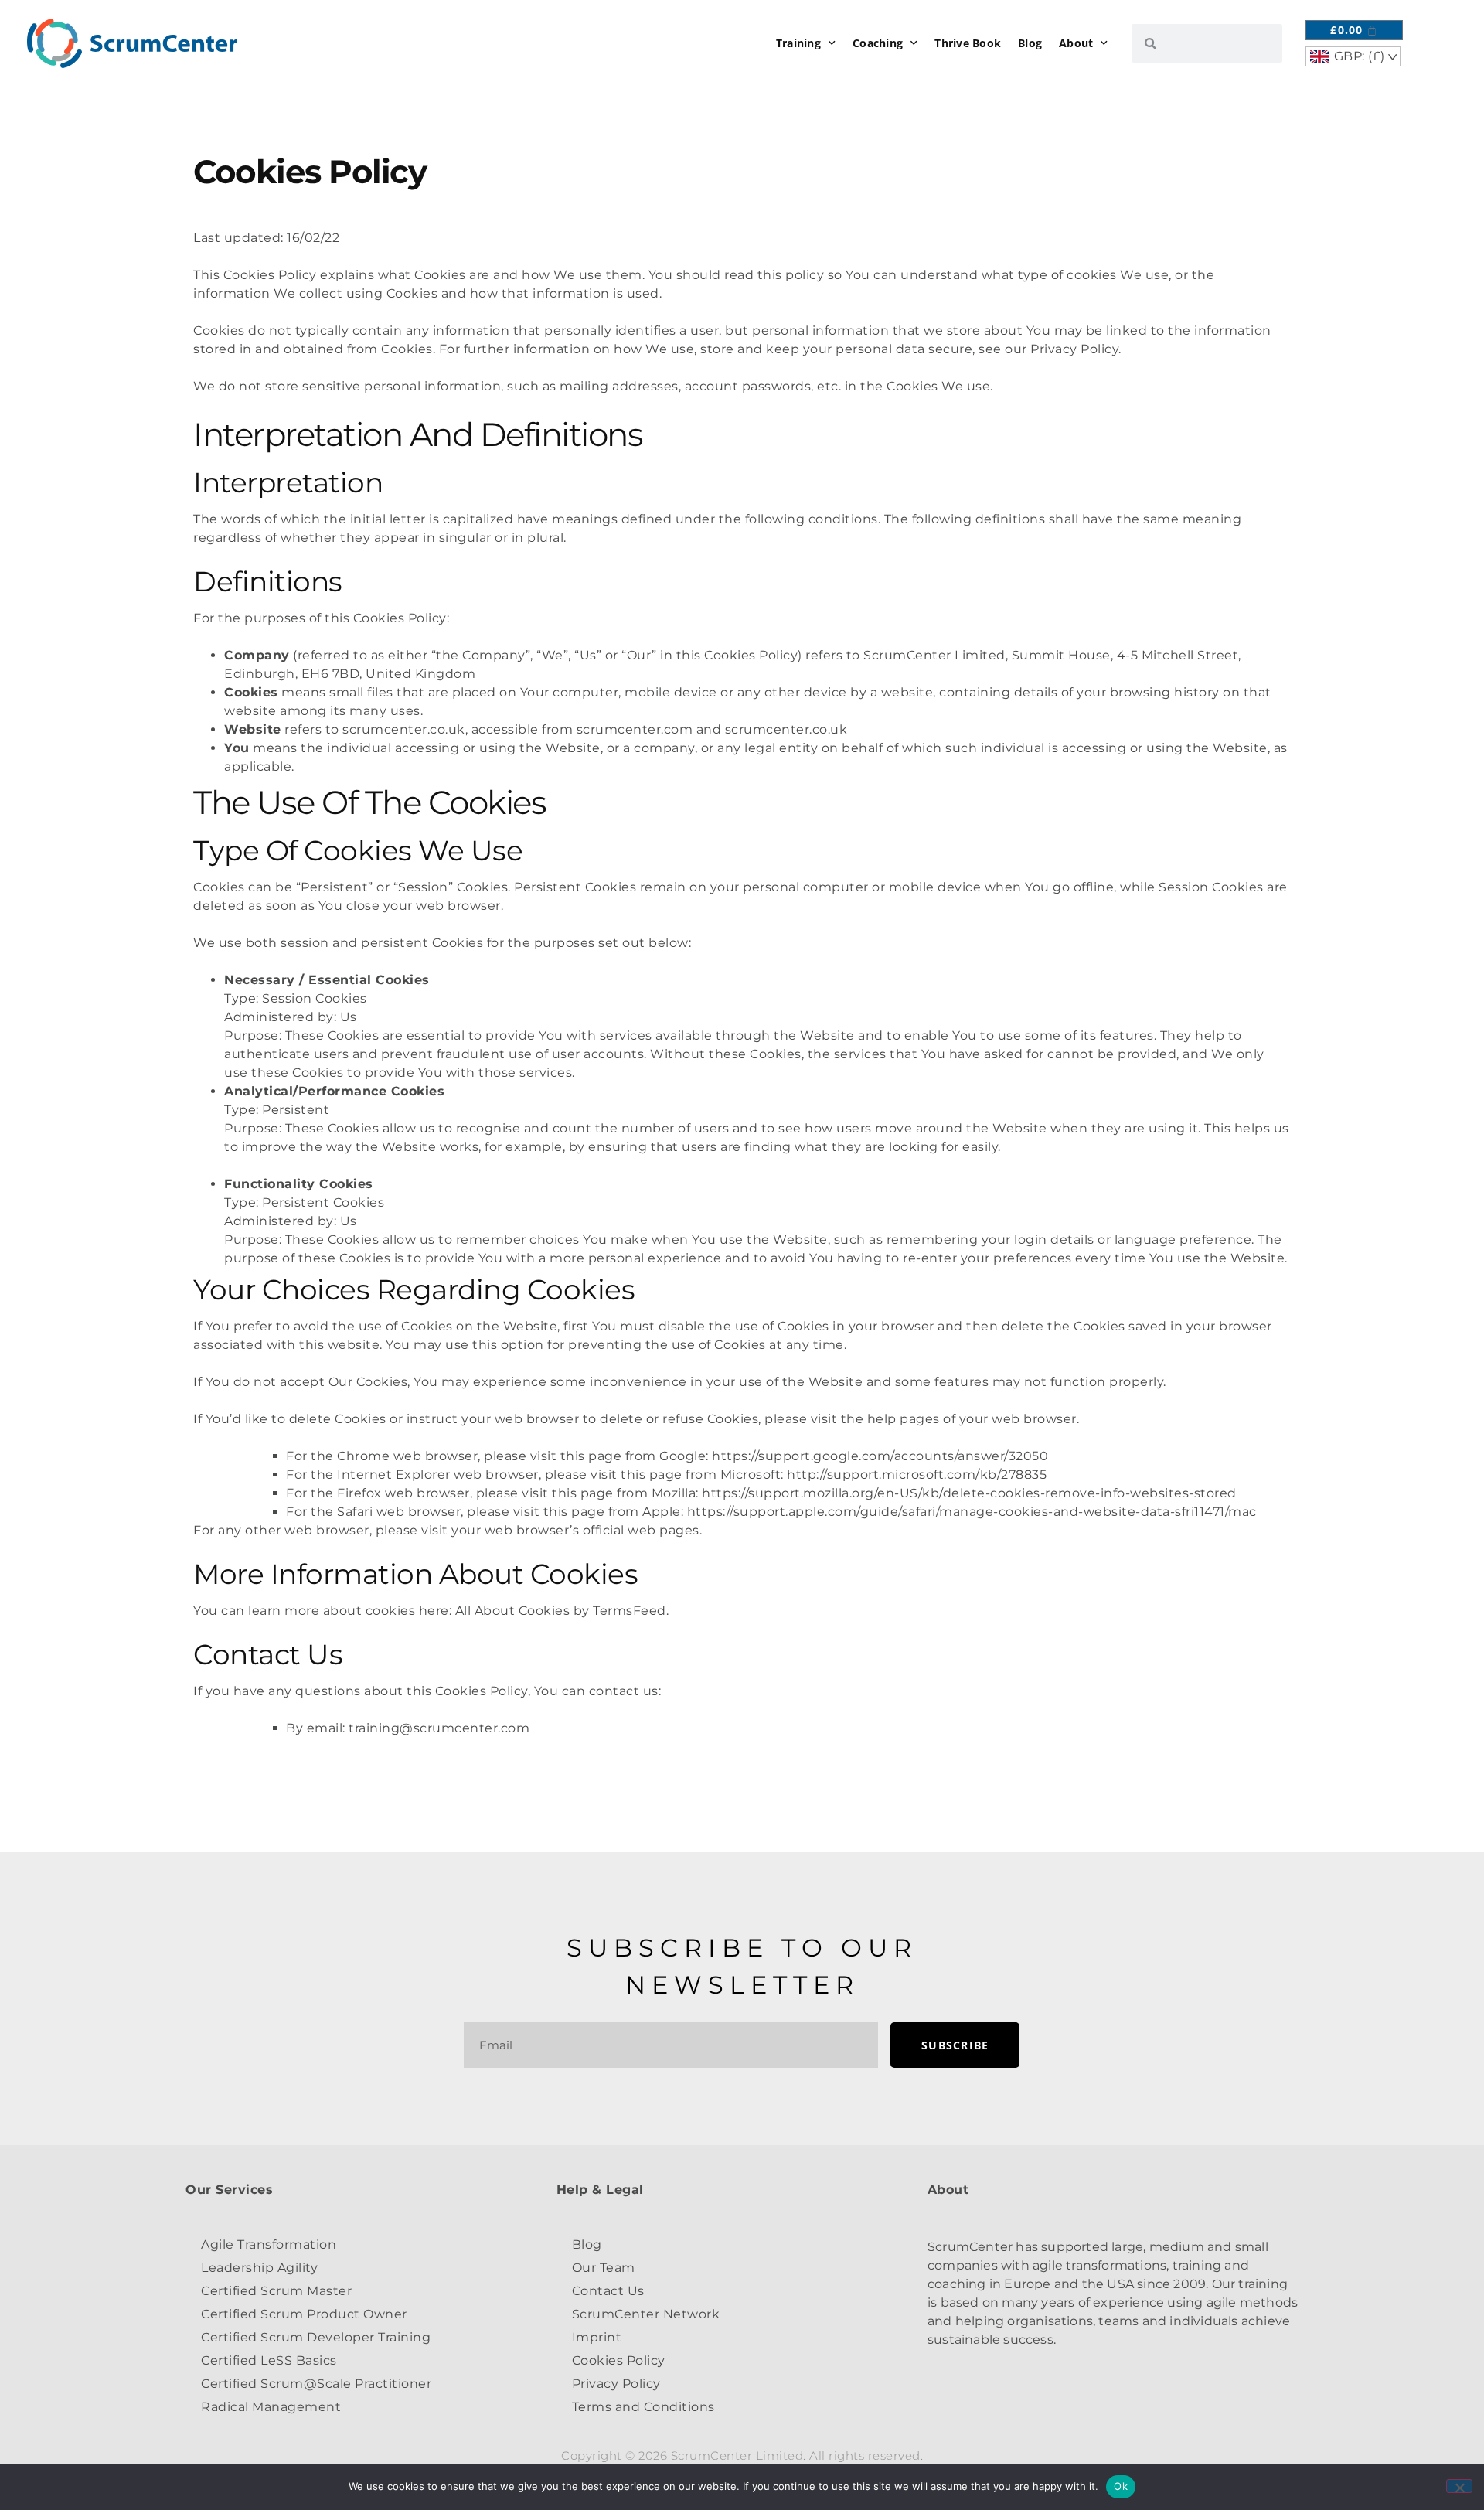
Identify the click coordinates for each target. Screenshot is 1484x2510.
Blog (1030, 43)
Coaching (878, 43)
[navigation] (1353, 56)
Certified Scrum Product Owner (304, 2314)
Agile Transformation (269, 2244)
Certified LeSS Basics (269, 2360)
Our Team (604, 2268)
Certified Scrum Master (276, 2291)
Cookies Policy (619, 2360)
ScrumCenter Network (646, 2314)
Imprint (597, 2337)
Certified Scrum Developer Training (316, 2337)
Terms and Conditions (643, 2407)
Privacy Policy (616, 2384)
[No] (1459, 2486)
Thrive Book (968, 43)
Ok (1121, 2486)
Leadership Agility (259, 2268)
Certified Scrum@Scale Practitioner (316, 2384)
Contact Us (608, 2291)
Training (798, 43)
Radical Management (271, 2407)
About (1076, 43)
